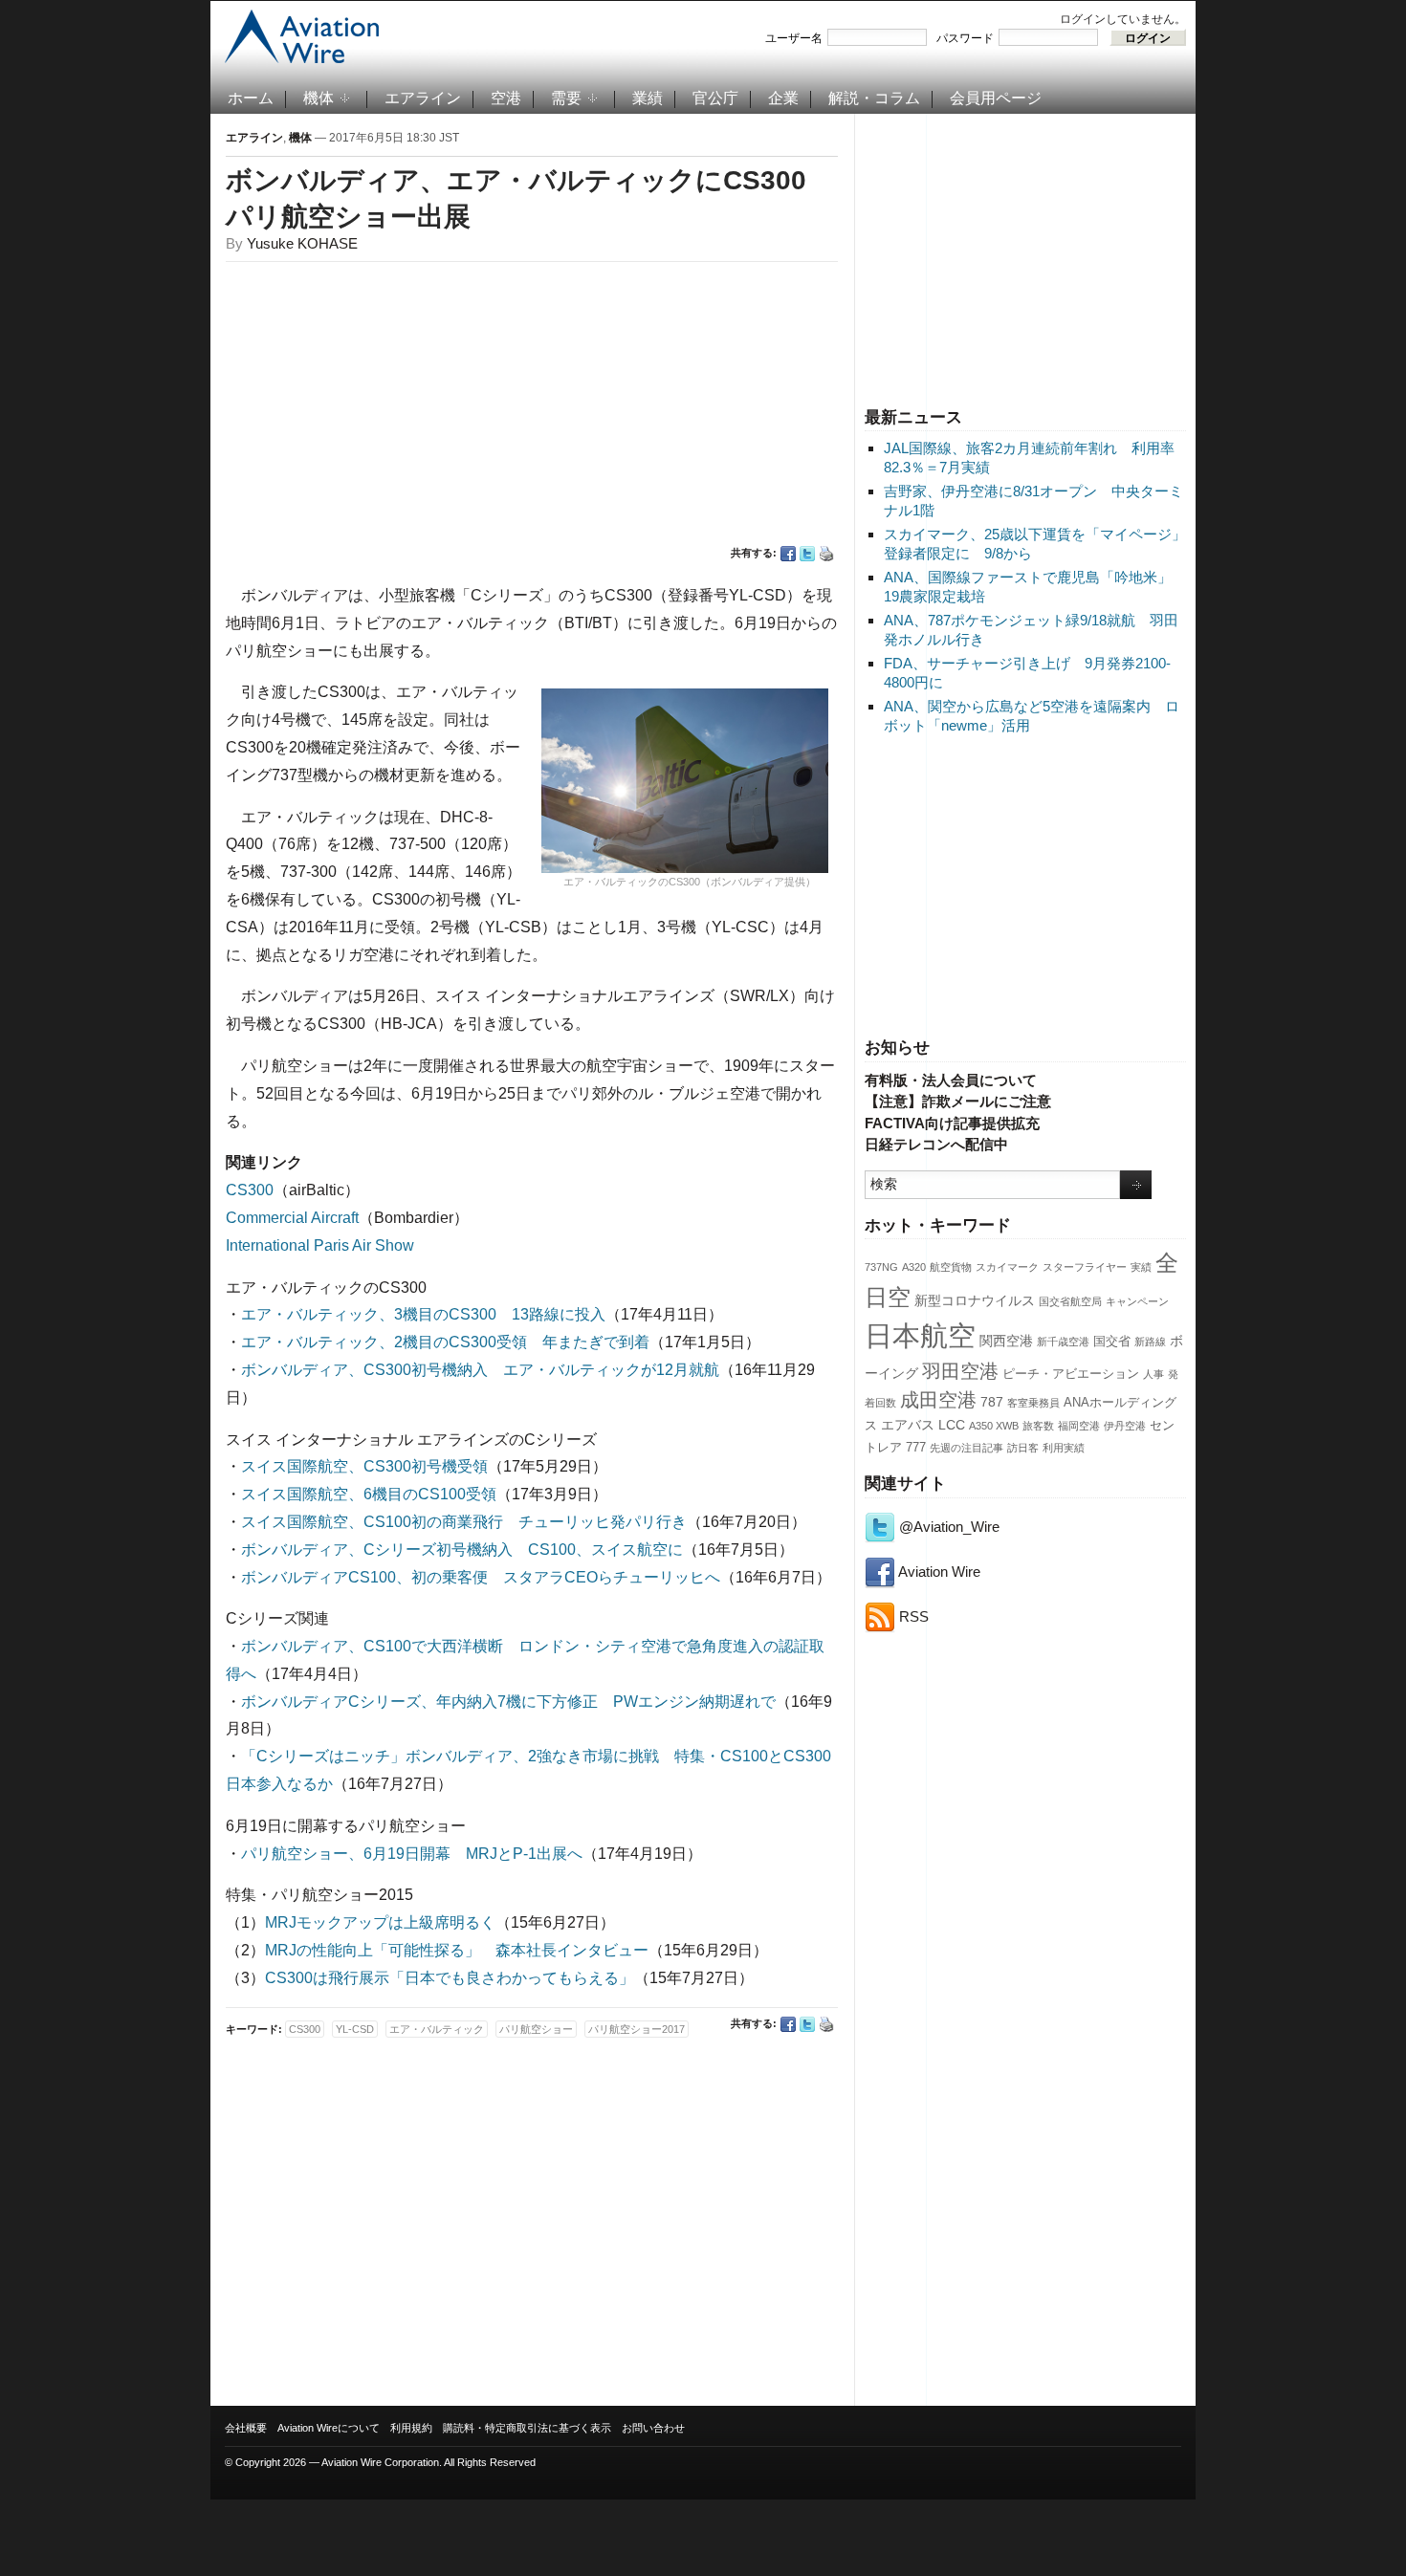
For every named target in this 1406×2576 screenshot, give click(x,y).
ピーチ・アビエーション (1071, 1374)
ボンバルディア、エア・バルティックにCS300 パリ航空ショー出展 (529, 198)
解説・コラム (874, 98)
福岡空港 (1079, 1426)
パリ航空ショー (536, 2029)
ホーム (251, 98)
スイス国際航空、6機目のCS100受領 (369, 1494)
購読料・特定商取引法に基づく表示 (527, 2428)
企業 (783, 98)
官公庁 (715, 98)
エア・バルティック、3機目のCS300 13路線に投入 (423, 1314)
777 (916, 1448)
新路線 (1150, 1342)
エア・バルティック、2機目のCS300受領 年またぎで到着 (445, 1342)
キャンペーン (1137, 1301)
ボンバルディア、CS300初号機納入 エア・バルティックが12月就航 (480, 1370)
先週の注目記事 (967, 1448)
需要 (566, 98)
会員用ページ (996, 98)
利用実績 (1064, 1448)
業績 (648, 98)
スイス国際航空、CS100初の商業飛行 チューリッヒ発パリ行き (464, 1522)
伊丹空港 (1125, 1426)
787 (992, 1402)
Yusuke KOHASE (302, 243)
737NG (881, 1267)
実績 (1141, 1267)
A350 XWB (994, 1426)
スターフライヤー (1085, 1267)
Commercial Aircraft (292, 1218)
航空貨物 (951, 1267)
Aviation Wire (938, 1572)
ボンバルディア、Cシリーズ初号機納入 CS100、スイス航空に (462, 1550)
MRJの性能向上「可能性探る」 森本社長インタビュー (457, 1950)
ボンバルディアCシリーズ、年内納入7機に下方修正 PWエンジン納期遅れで (508, 1702)
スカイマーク (1007, 1267)
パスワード (965, 38)
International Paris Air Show (320, 1245)
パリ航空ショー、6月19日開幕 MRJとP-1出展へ (412, 1854)
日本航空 (920, 1335)
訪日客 (1023, 1448)
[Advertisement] (1025, 257)
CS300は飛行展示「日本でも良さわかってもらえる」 (450, 1978)
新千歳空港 (1063, 1342)
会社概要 (246, 2428)
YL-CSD (355, 2029)
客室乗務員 (1033, 1403)
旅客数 (1038, 1426)
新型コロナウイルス (975, 1300)
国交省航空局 (1070, 1301)
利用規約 (411, 2428)
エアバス (908, 1425)
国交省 (1112, 1342)
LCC (952, 1425)
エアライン (423, 98)
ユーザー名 (794, 38)
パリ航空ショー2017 (637, 2029)
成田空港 (938, 1400)
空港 (506, 98)
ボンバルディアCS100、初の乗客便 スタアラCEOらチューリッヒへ (481, 1577)
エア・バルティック (437, 2029)
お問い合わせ (653, 2428)
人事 (1153, 1374)
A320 (914, 1267)
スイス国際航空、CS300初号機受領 (364, 1466)
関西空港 (1006, 1341)
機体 (319, 98)
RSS (912, 1616)
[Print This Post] (826, 554)
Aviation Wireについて (329, 2428)
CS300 (250, 1190)
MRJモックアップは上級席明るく (380, 1922)
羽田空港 (960, 1371)
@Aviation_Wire (947, 1527)
